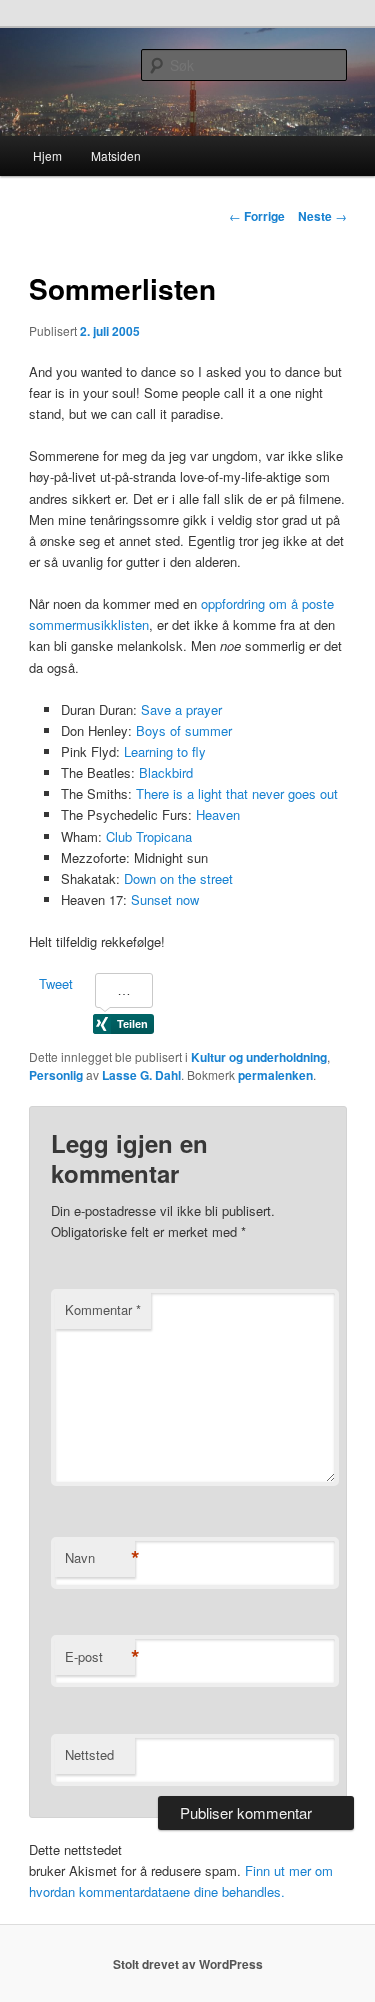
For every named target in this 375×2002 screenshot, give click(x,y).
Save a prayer (181, 709)
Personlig (56, 1075)
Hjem (47, 155)
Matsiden (116, 155)
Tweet (56, 983)
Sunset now (165, 899)
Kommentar (103, 1309)
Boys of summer (184, 730)
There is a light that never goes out (237, 793)
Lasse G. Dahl (141, 1075)
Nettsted (89, 1754)
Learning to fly (165, 751)
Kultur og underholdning (259, 1057)
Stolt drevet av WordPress (188, 1964)
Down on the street (178, 878)
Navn (100, 1558)
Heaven (218, 814)
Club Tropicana (149, 836)
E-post (100, 1657)
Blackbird (166, 772)
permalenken (275, 1075)
